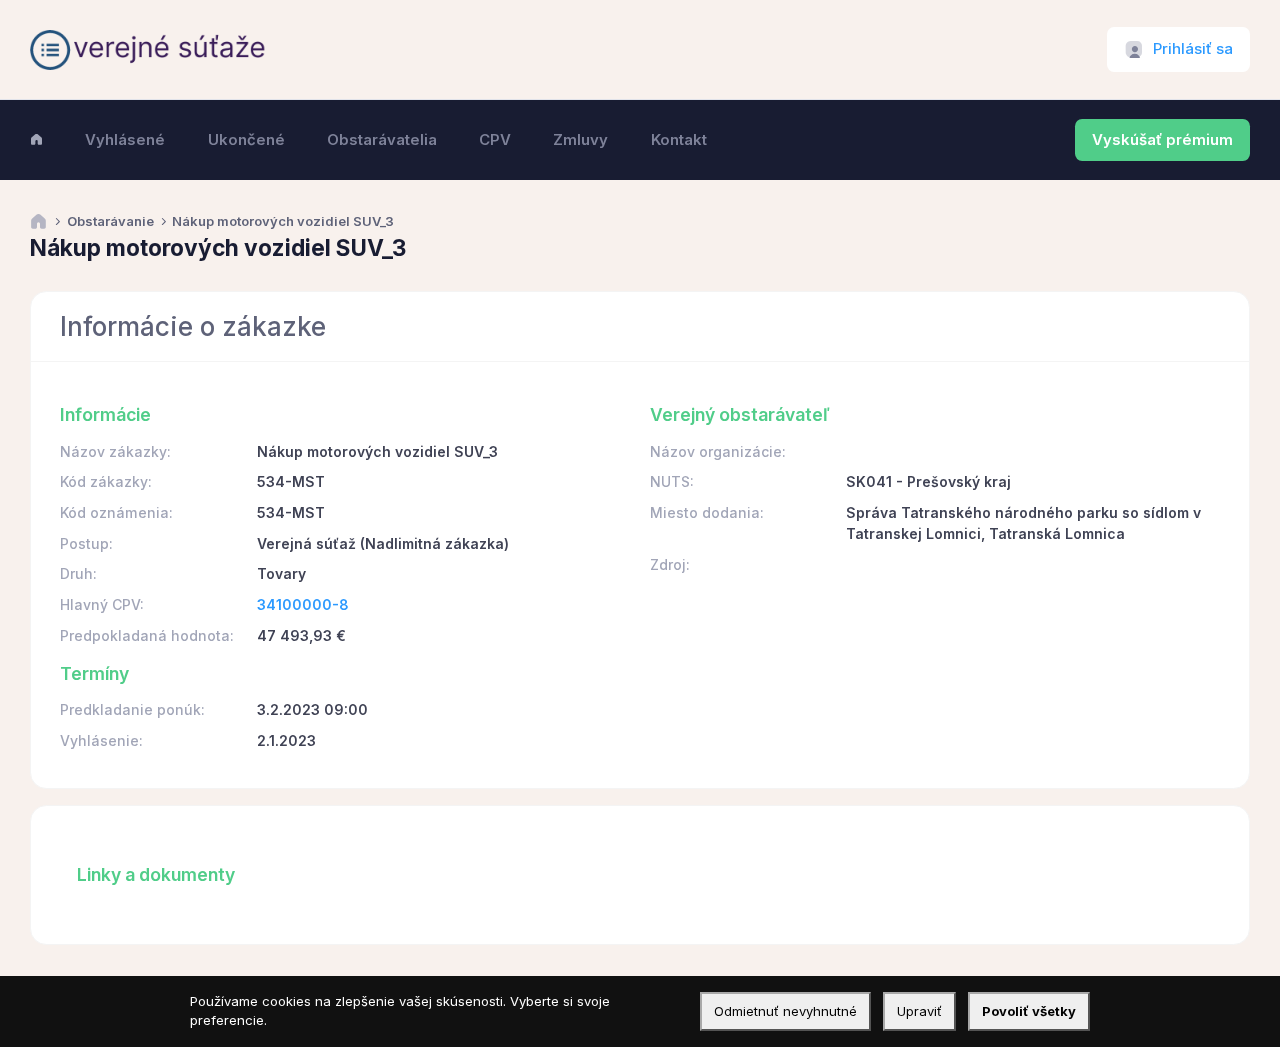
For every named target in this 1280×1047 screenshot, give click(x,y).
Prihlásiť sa (1193, 49)
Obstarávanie (110, 221)
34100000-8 (303, 604)
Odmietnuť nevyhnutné (785, 1011)
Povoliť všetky (1029, 1011)
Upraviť (919, 1011)
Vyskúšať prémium (1162, 140)
